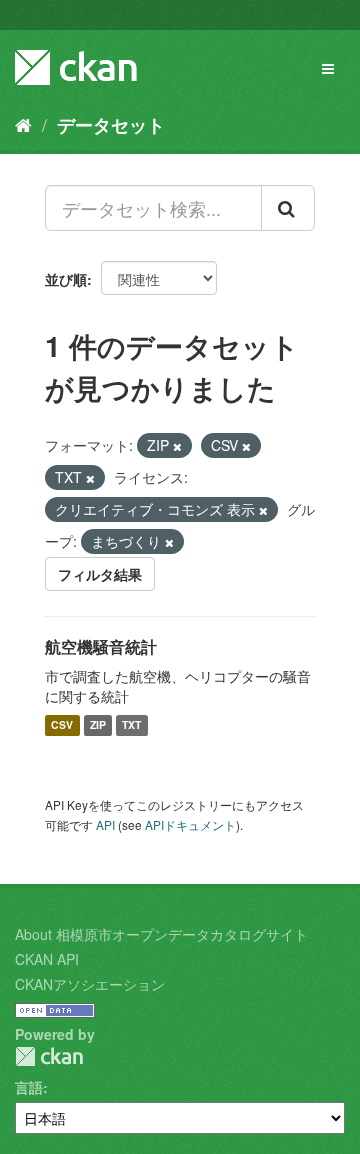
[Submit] (288, 208)
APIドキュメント (190, 824)
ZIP (98, 725)
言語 (29, 1087)
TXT (131, 725)
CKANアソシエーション (90, 984)
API (105, 824)
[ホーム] (23, 124)
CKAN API (47, 959)
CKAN (49, 1056)
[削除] (177, 446)
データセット (111, 125)
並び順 (66, 279)
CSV (62, 725)
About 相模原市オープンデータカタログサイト (161, 934)
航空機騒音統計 (101, 646)
